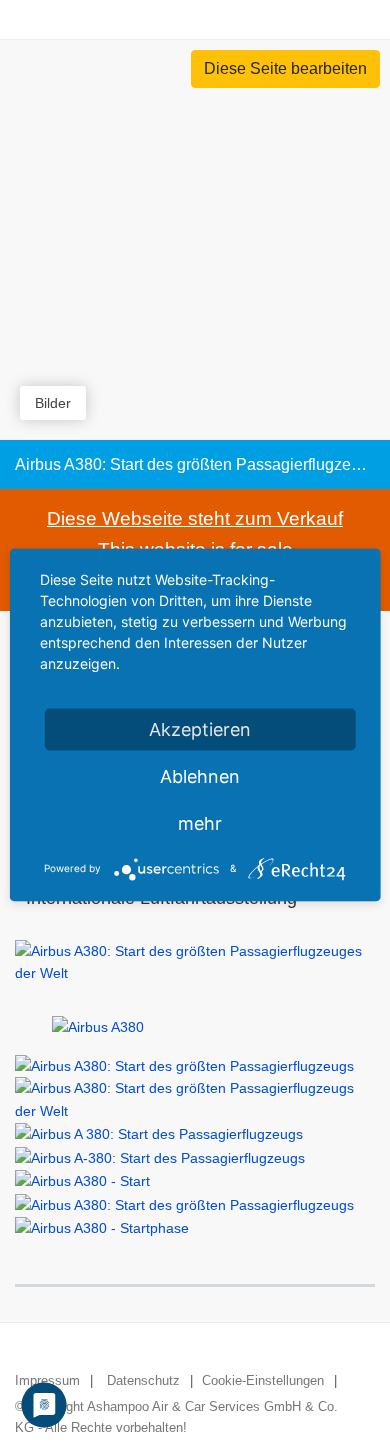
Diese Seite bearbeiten (285, 68)
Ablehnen (200, 775)
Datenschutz (143, 1380)
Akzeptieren (200, 728)
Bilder (53, 403)
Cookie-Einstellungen (263, 1380)
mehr (200, 822)
